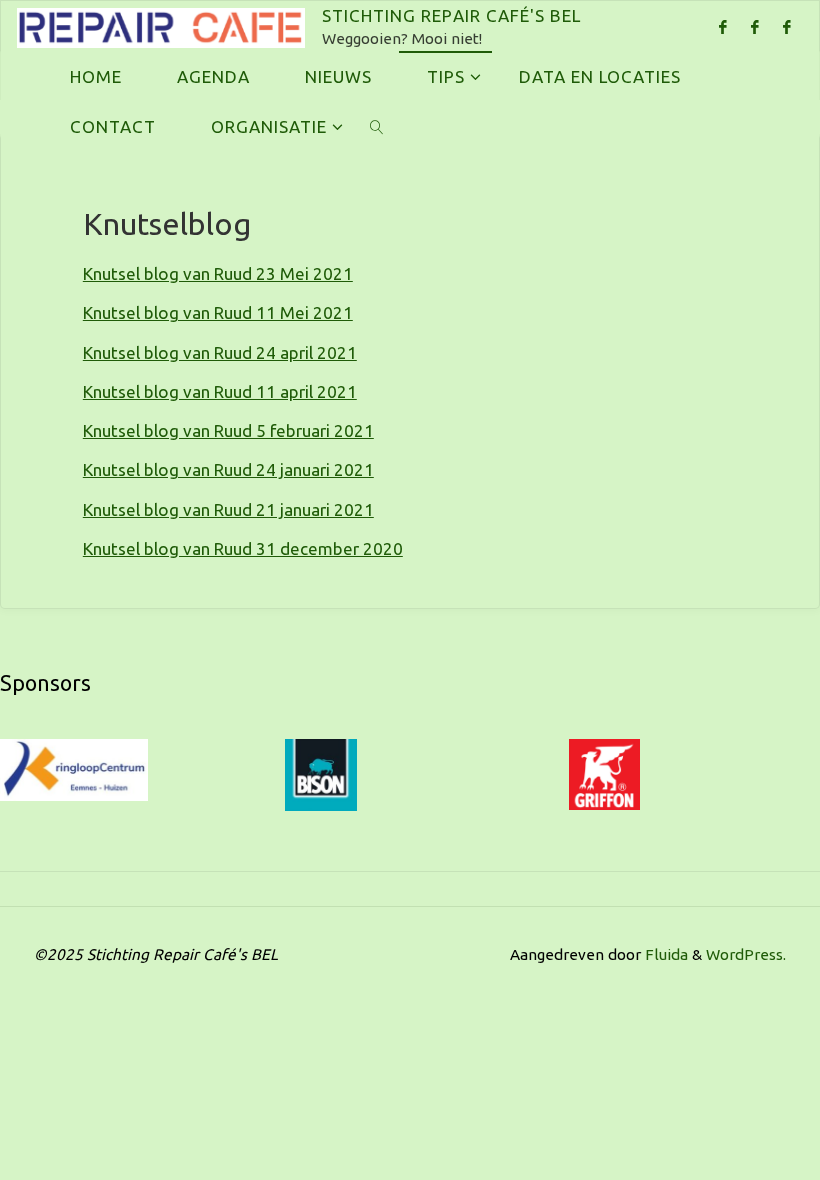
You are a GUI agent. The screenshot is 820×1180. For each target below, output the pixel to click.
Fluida (664, 954)
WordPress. (746, 954)
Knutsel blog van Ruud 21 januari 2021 (228, 509)
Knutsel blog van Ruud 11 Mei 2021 (218, 312)
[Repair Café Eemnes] (787, 26)
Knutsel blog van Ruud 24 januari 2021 (228, 469)
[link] (377, 126)
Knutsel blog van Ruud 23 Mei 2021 (218, 273)
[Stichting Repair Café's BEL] (161, 25)
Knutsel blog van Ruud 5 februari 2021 (228, 430)
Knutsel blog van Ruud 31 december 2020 (243, 548)
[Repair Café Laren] (755, 26)
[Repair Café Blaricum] (723, 26)
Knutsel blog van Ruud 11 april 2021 (220, 391)
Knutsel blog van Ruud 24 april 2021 (220, 352)
